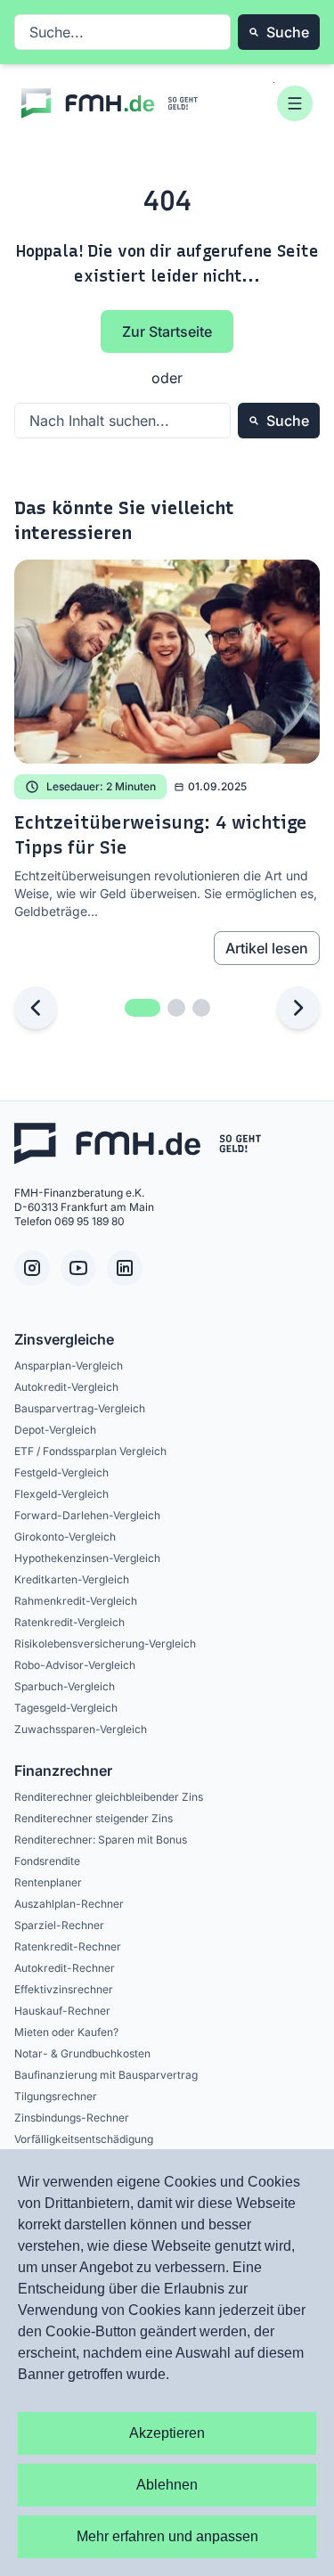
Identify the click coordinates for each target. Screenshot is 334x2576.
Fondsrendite (47, 1861)
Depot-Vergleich (55, 1430)
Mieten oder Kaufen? (66, 2032)
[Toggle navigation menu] (295, 103)
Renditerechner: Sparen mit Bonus (101, 1840)
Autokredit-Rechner (65, 1968)
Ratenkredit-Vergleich (69, 1622)
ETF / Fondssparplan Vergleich (90, 1451)
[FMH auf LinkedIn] (125, 1268)
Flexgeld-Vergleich (61, 1494)
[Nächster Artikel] (298, 1008)
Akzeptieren (167, 2433)
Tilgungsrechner (56, 2096)
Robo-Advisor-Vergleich (75, 1665)
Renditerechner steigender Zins (94, 1818)
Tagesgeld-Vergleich (66, 1708)
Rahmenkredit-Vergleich (76, 1601)
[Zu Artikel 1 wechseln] (143, 1008)
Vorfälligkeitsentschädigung (84, 2139)
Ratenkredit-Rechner (68, 1946)
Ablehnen (167, 2485)
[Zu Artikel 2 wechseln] (176, 1008)
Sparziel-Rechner (59, 1925)
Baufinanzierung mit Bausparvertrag (106, 2075)
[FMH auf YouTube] (78, 1268)
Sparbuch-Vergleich (65, 1686)
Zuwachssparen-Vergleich (81, 1729)
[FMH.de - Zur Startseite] (110, 103)
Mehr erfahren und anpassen (167, 2536)
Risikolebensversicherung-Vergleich (105, 1644)
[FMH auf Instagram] (32, 1268)
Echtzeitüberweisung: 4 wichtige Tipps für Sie (161, 835)
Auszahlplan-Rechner (69, 1904)
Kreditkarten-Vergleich (72, 1579)
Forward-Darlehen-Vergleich (87, 1515)
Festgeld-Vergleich (61, 1472)
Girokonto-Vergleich (65, 1537)
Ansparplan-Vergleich (69, 1366)
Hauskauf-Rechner (62, 2011)
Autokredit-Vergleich (66, 1387)
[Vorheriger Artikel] (36, 1008)
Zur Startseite (167, 331)
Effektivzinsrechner (64, 1989)
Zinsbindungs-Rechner (72, 2118)
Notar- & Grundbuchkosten (82, 2053)
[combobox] (122, 32)
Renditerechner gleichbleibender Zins (109, 1797)
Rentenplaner (48, 1882)
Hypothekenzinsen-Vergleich (87, 1558)
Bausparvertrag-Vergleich (80, 1408)
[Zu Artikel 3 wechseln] (201, 1008)
